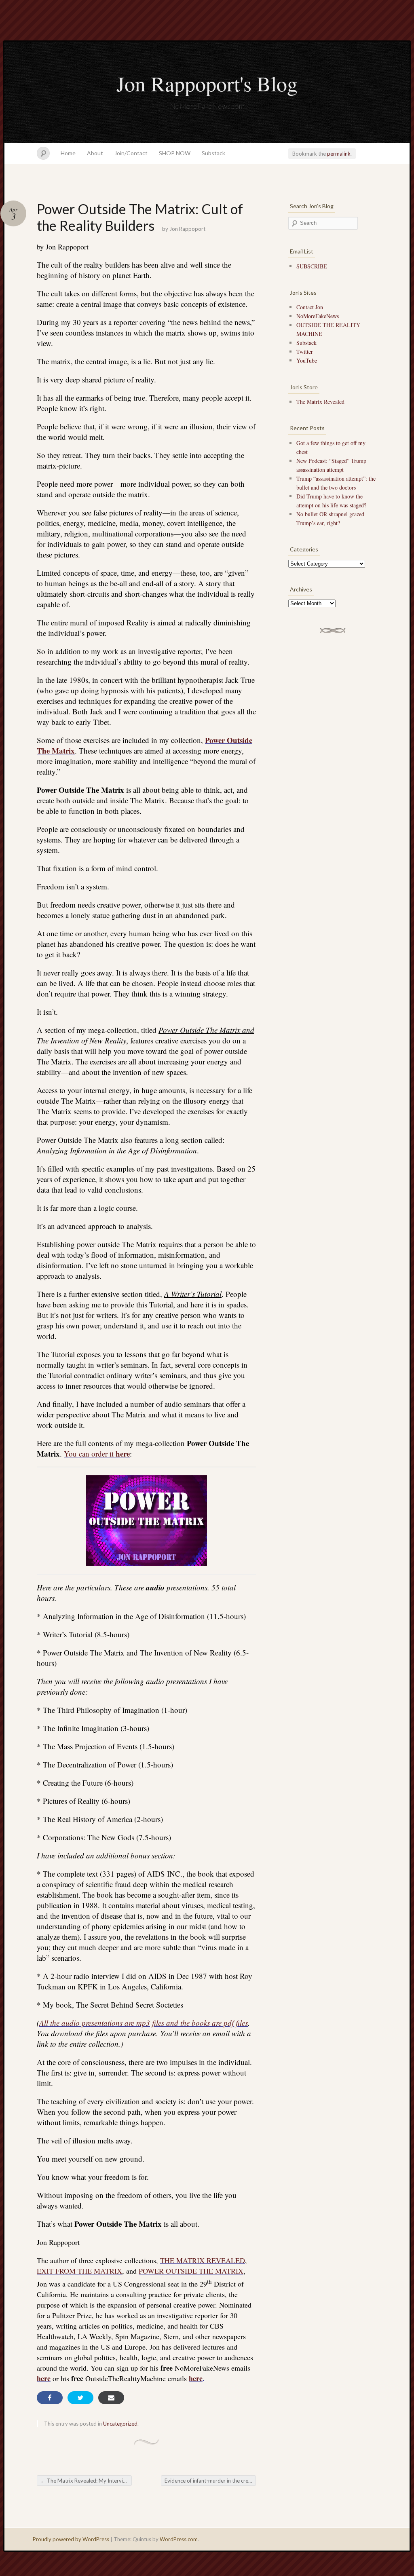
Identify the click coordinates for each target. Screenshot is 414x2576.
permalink (339, 154)
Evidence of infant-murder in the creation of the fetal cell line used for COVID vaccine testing (210, 2481)
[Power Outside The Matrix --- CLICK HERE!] (146, 1521)
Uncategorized (120, 2424)
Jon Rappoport (187, 229)
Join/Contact (131, 153)
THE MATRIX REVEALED (203, 2260)
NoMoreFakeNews (318, 316)
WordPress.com (179, 2539)
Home (68, 153)
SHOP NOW (175, 153)
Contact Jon (310, 307)
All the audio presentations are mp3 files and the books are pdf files (144, 2023)
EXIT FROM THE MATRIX (79, 2271)
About (95, 153)
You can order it (97, 1454)
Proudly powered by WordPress (71, 2539)
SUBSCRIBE (312, 266)
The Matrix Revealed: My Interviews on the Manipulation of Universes (86, 2481)
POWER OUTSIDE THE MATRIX (191, 2271)
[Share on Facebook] (50, 2398)
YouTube (307, 360)
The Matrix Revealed (320, 402)
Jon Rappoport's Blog (207, 83)
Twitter (305, 352)
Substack (213, 153)
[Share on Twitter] (80, 2398)
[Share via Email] (111, 2398)
